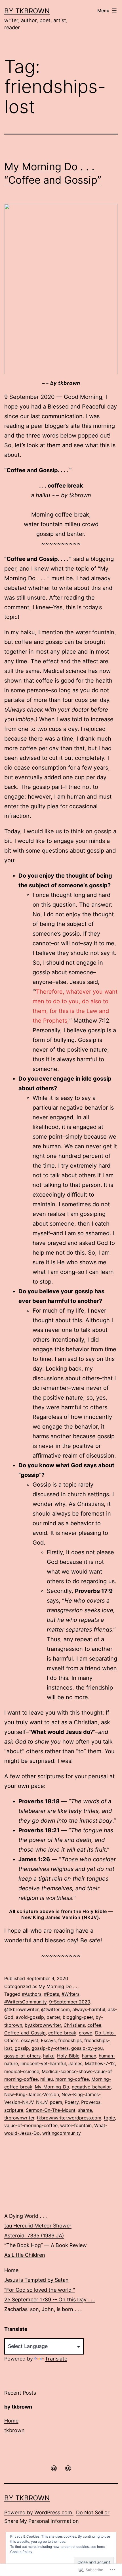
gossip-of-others (22, 2056)
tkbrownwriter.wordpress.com (69, 2118)
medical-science (22, 2071)
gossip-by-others (50, 2048)
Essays (48, 2040)
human (89, 2056)
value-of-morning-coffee (31, 2125)
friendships (70, 2040)
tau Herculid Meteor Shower (38, 2226)
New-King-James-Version (32, 2094)
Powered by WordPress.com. (39, 2512)
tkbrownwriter (19, 2118)
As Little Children (25, 2255)
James (75, 2063)
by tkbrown (27, 11)
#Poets (51, 1994)
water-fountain (76, 2125)
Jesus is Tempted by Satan (36, 2280)
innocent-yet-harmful (43, 2063)
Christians (74, 2025)
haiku (49, 2056)
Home (11, 2270)
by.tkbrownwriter (43, 2025)
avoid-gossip (30, 2017)
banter (53, 2017)
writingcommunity (62, 2133)
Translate (56, 2359)
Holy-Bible (68, 2056)
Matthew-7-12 (100, 2063)
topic (109, 2118)
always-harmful (89, 2009)
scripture (14, 2110)
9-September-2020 (70, 2002)
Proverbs (91, 2102)
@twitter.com (55, 2009)
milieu (47, 2079)
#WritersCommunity (25, 2002)
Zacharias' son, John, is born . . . (43, 2309)
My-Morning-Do (52, 2087)
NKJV (42, 2102)
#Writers (71, 1994)
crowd (86, 2033)
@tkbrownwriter (21, 2009)
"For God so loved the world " (40, 2290)
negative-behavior (91, 2087)
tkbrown (14, 2430)
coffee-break (62, 2033)
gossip (22, 2048)
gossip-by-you (87, 2048)
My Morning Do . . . (59, 1986)
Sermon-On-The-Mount (51, 2110)
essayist (30, 2040)
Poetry (72, 2102)
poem (56, 2102)
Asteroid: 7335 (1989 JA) (34, 2236)
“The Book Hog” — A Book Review (46, 2245)
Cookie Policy (21, 2552)
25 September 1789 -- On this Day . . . (50, 2300)
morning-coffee (72, 2079)
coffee (94, 2025)
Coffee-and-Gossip (25, 2033)
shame (85, 2110)
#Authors (32, 1994)
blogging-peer (78, 2017)
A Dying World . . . (26, 2216)
